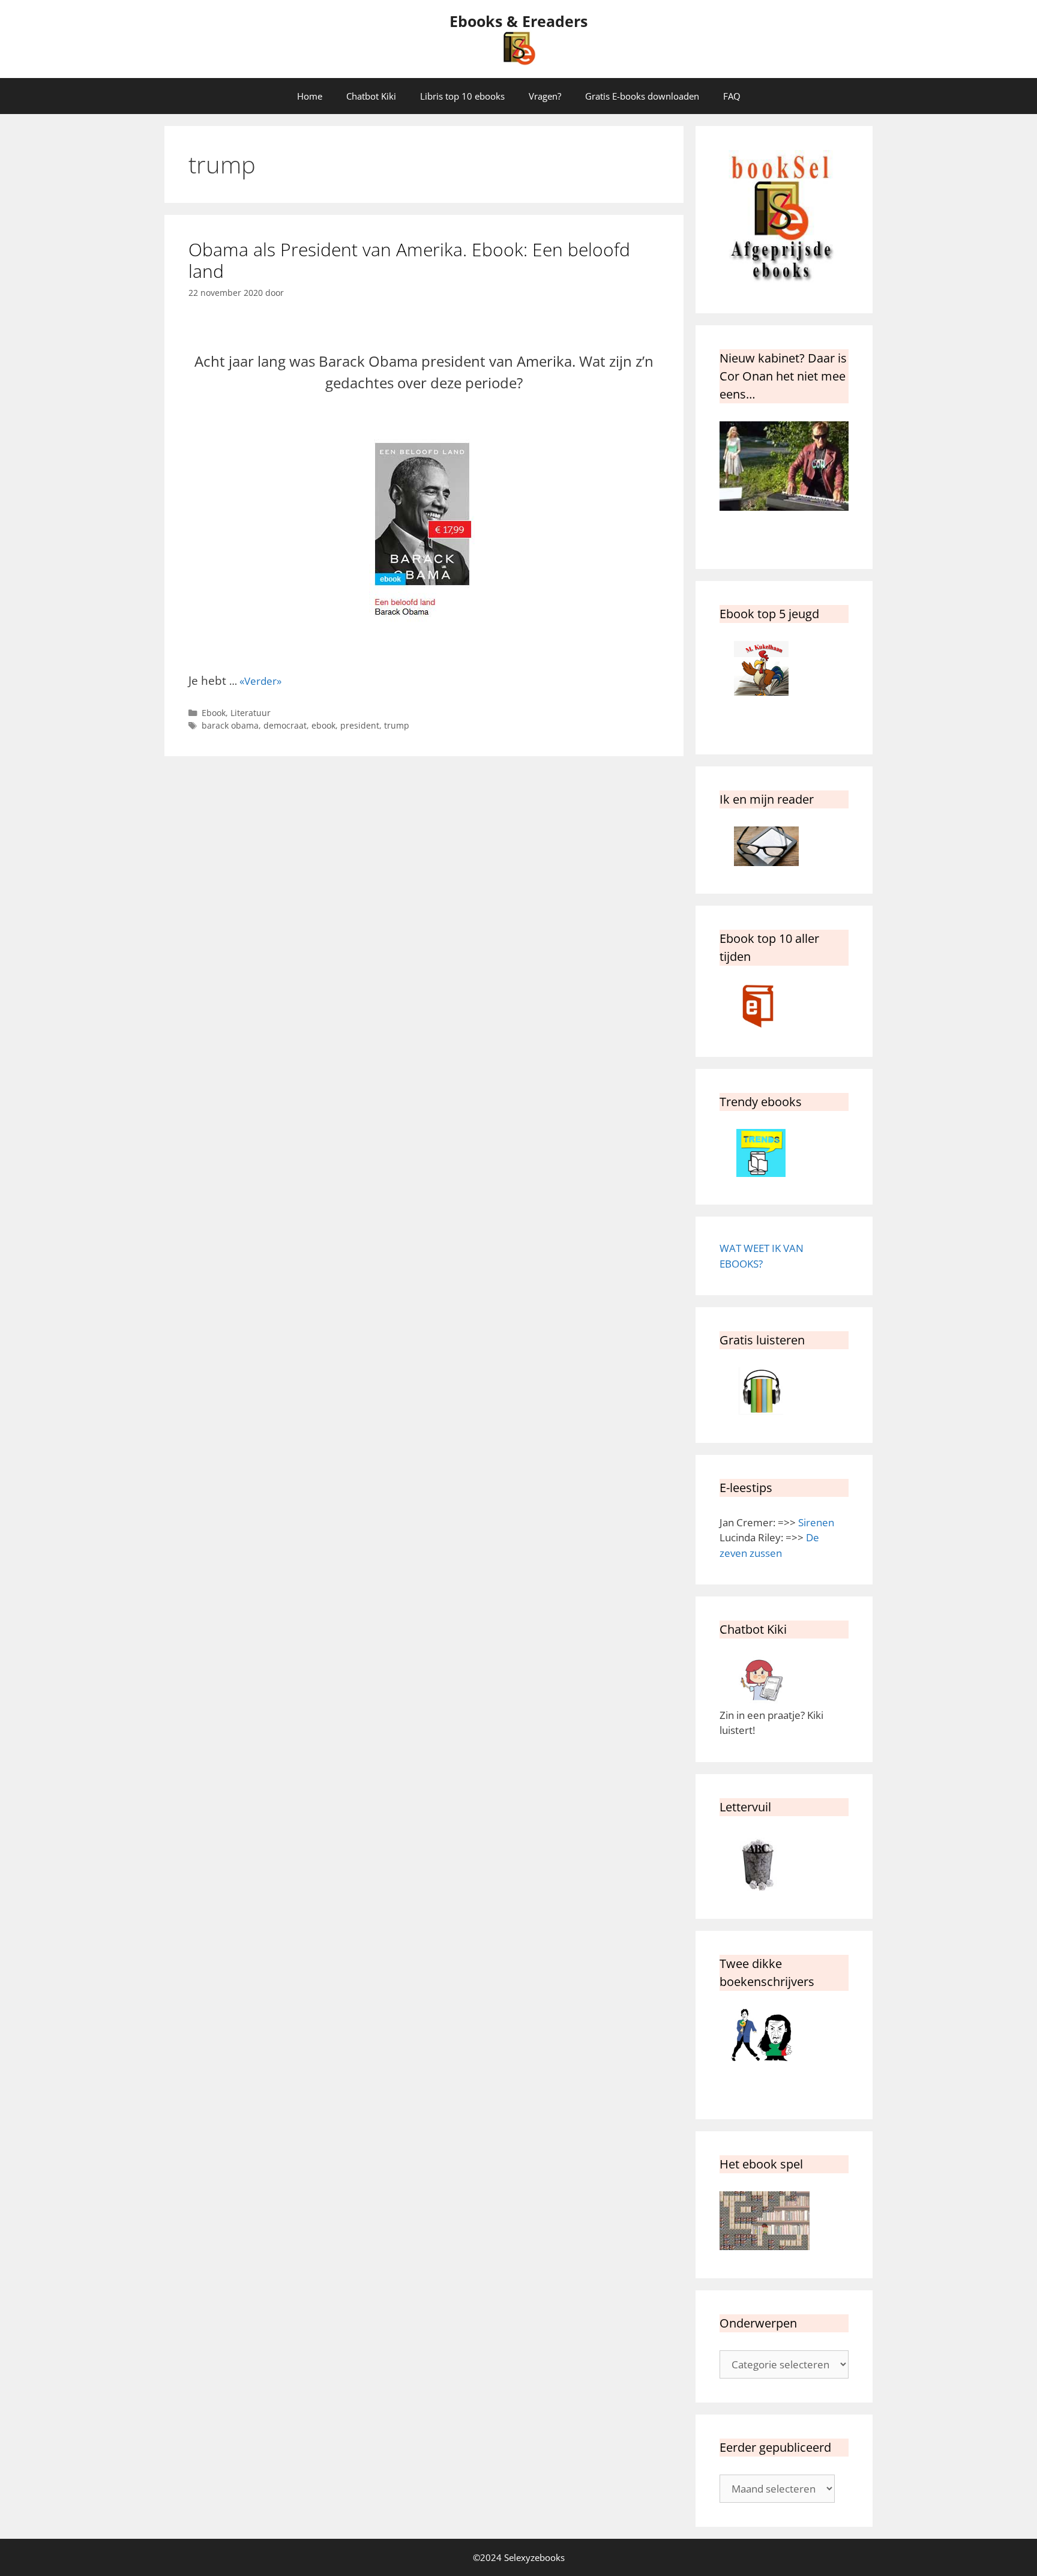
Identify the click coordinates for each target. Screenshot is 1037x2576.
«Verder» (260, 681)
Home (310, 96)
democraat (285, 725)
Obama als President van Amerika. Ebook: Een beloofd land (409, 260)
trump (397, 725)
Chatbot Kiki (371, 96)
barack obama (230, 725)
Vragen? (545, 96)
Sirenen (816, 1522)
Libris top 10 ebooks (462, 96)
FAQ (732, 96)
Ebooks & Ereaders (518, 21)
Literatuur (251, 713)
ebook (323, 725)
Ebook (214, 713)
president (360, 725)
